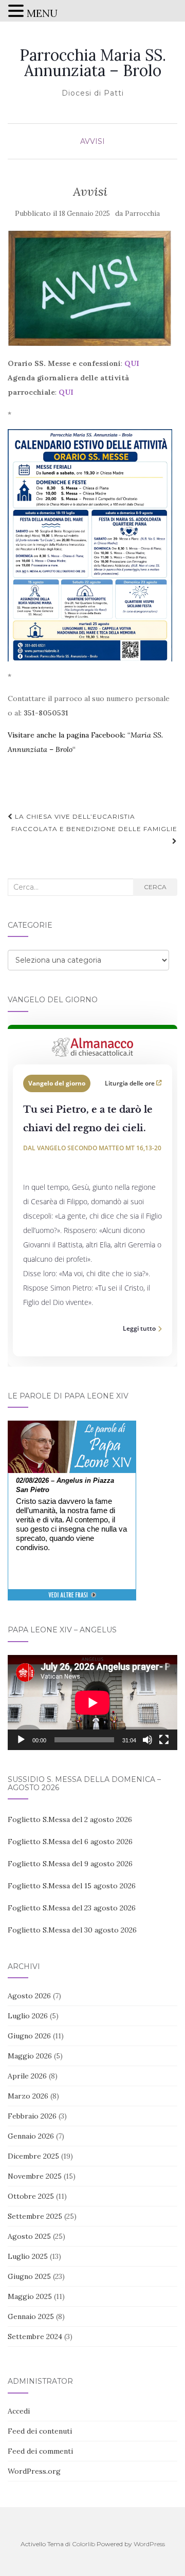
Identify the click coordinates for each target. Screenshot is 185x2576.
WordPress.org (34, 2471)
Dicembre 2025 (33, 2156)
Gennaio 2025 (31, 2316)
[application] (92, 1703)
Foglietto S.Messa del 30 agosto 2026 (72, 1930)
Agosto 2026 (29, 1996)
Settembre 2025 (35, 2216)
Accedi (19, 2411)
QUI (132, 363)
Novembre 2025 (35, 2176)
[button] (17, 12)
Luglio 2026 (28, 2016)
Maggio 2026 (30, 2056)
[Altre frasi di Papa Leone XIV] (72, 1600)
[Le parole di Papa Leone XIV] (72, 1428)
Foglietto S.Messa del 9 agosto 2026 (70, 1864)
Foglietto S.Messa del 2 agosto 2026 (70, 1819)
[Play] (21, 1740)
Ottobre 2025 (31, 2196)
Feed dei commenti (40, 2451)
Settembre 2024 (35, 2336)
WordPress (149, 2544)
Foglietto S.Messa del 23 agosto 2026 (72, 1908)
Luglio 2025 (28, 2256)
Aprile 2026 (27, 2076)
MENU (42, 13)
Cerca (155, 887)
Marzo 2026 (28, 2096)
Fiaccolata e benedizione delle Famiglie (94, 829)
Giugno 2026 (29, 2036)
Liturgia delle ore (131, 1083)
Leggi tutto (139, 1328)
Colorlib (84, 2544)
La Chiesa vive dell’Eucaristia (74, 816)
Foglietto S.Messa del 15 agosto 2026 (72, 1886)
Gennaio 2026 (31, 2136)
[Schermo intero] (164, 1740)
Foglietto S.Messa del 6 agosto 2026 (70, 1842)
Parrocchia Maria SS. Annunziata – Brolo (93, 63)
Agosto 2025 (29, 2236)
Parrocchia (142, 214)
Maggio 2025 (30, 2296)
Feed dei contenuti (40, 2431)
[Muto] (147, 1740)
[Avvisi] (90, 288)
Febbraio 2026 (32, 2116)
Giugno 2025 (29, 2276)
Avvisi (92, 141)
